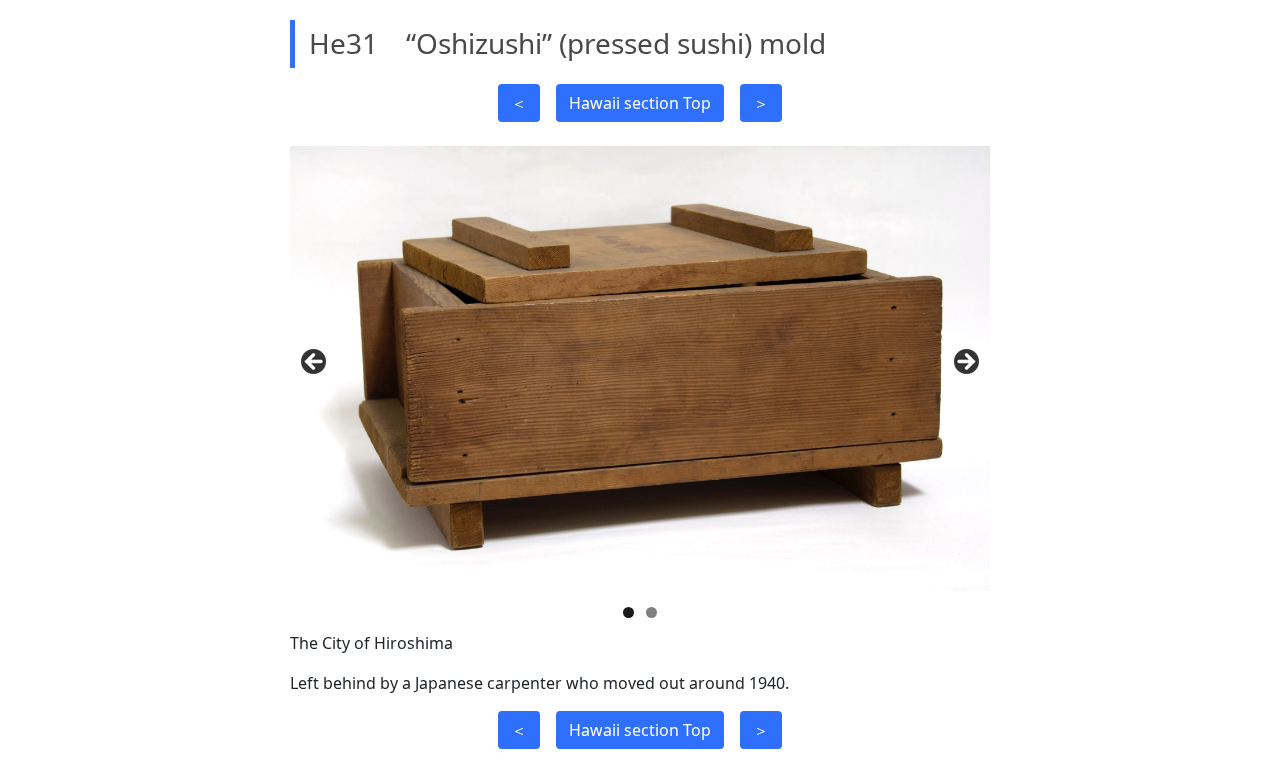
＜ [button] (519, 103)
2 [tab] (651, 612)
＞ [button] (761, 103)
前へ (315, 363)
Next (965, 363)
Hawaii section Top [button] (640, 103)
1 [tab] (628, 612)
